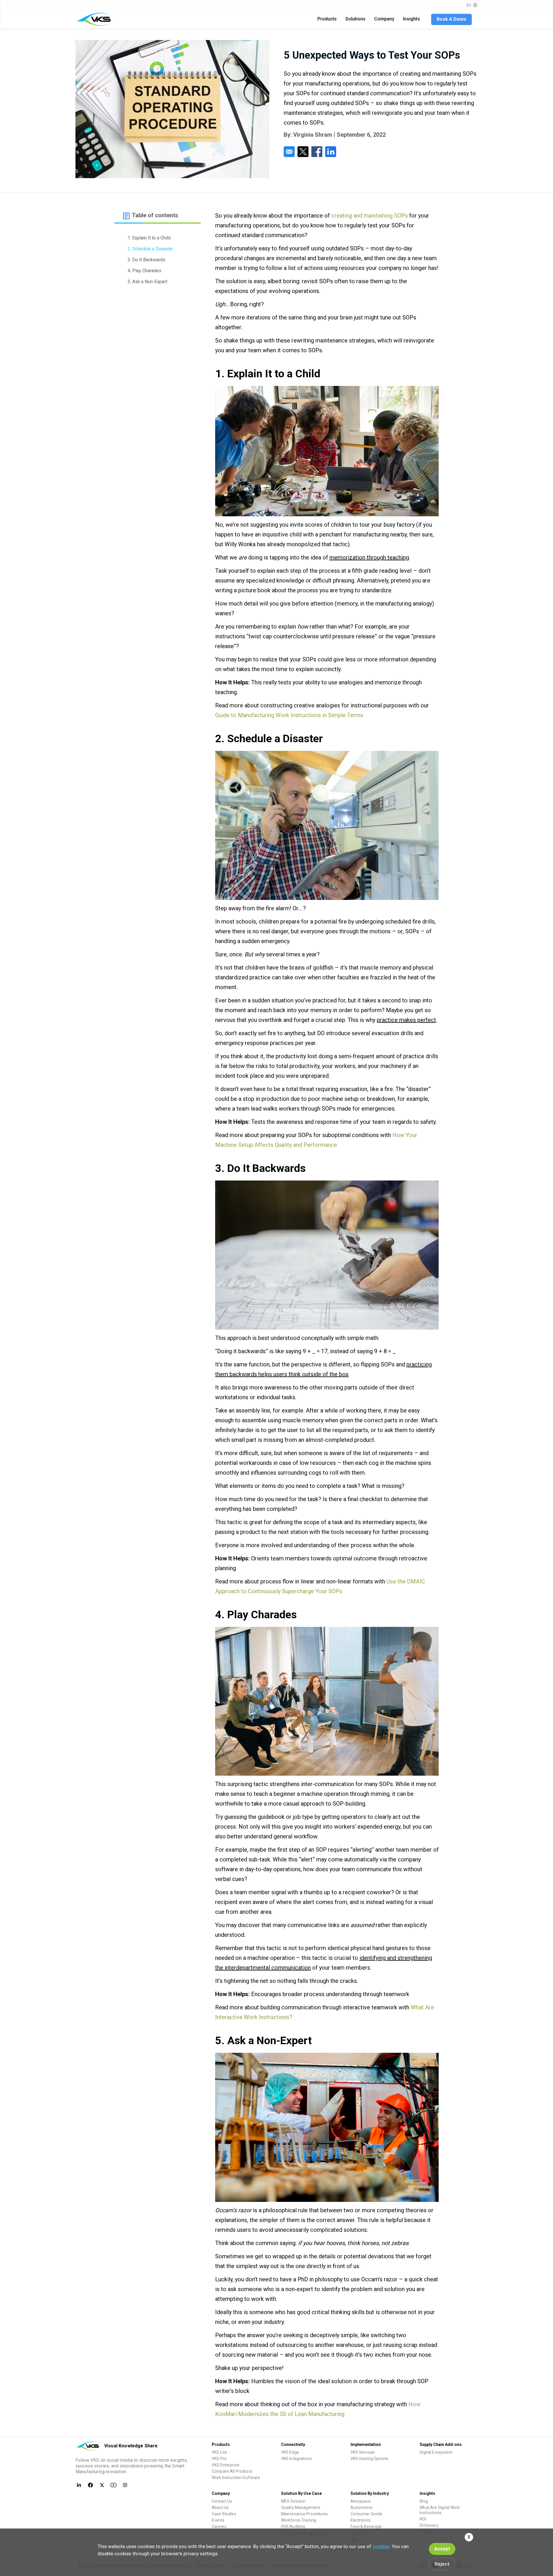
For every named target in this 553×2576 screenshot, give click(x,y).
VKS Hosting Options (370, 2459)
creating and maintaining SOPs (370, 216)
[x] (303, 152)
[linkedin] (331, 152)
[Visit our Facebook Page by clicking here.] (90, 2485)
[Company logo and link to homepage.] (95, 19)
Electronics (361, 2520)
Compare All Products (232, 2471)
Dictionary (429, 2525)
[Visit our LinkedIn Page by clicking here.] (79, 2485)
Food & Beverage (366, 2527)
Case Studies (224, 2514)
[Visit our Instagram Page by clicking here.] (125, 2485)
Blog (424, 2501)
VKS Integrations (297, 2459)
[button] (327, 19)
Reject (442, 2564)
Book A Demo (451, 19)
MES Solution (293, 2501)
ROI (423, 2519)
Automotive (361, 2508)
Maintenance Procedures (304, 2514)
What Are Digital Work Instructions (440, 2510)
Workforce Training (299, 2520)
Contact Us (222, 2501)
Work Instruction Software (236, 2478)
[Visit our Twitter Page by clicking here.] (102, 2485)
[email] (289, 152)
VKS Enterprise (226, 2465)
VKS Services (363, 2452)
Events (218, 2520)
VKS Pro (219, 2459)
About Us (220, 2508)
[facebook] (317, 152)
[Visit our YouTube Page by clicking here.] (113, 2485)
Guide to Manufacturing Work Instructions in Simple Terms (289, 715)
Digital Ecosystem (436, 2452)
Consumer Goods (367, 2514)
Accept (442, 2549)
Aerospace (361, 2501)
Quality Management (301, 2508)
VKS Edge (290, 2452)
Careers (219, 2527)
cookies (381, 2546)
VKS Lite (219, 2452)
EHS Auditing (293, 2527)
